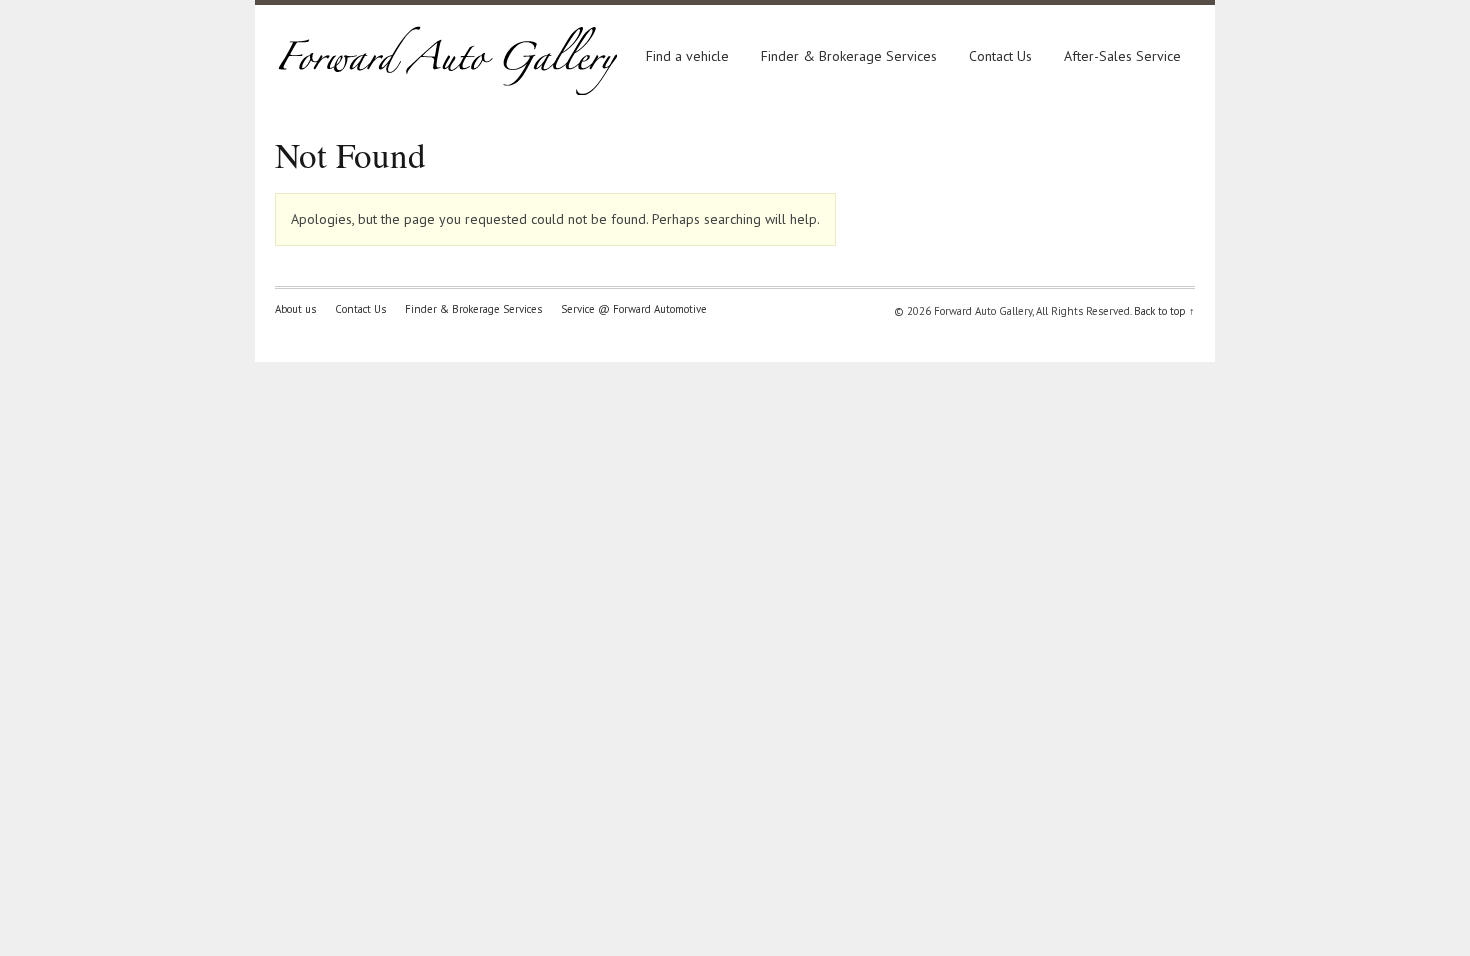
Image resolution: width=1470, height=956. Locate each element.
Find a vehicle (687, 56)
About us (295, 309)
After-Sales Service (1122, 56)
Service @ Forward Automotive (634, 309)
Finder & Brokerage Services (849, 56)
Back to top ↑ (1164, 311)
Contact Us (1000, 56)
